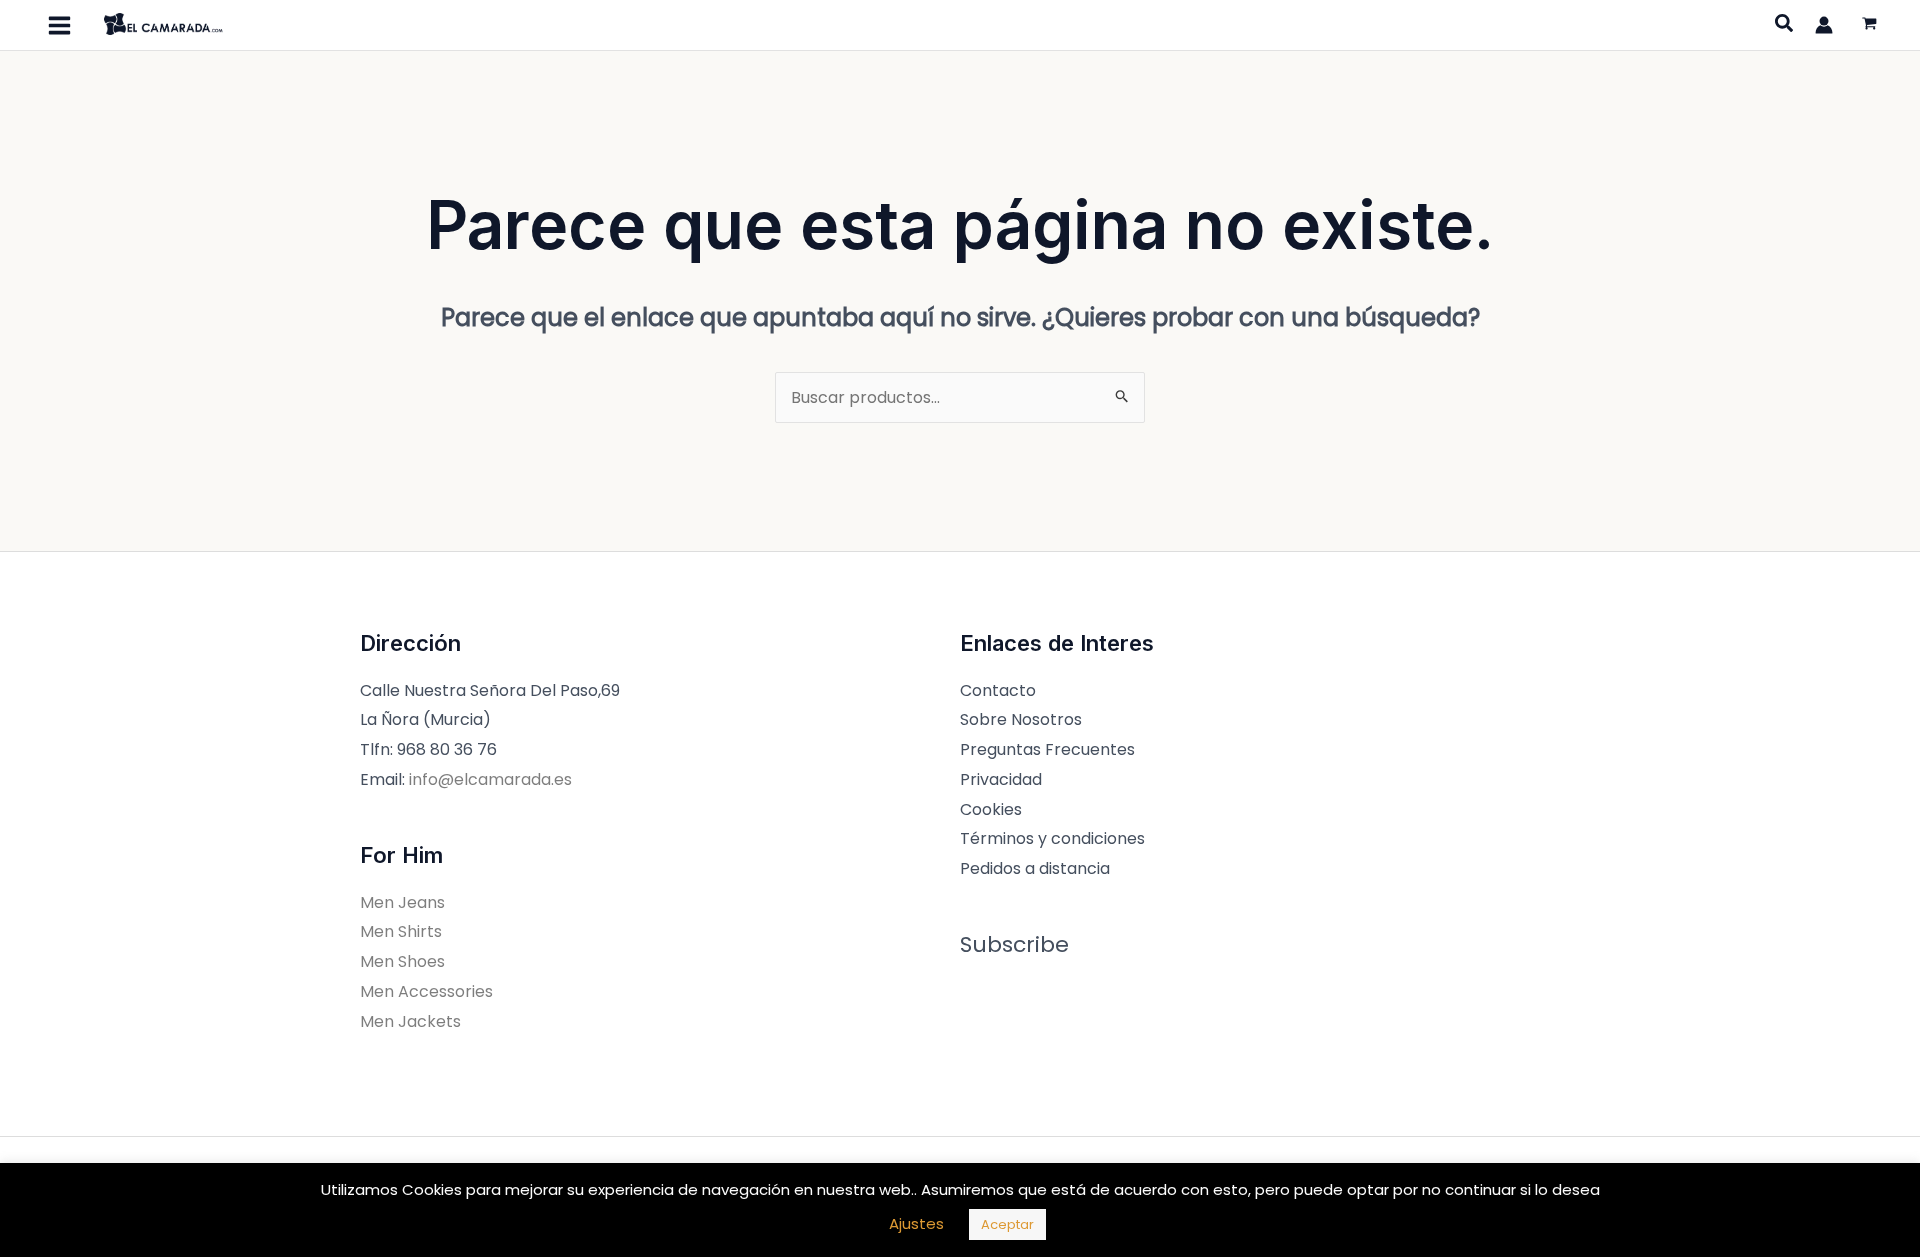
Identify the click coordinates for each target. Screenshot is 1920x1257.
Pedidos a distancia (1035, 868)
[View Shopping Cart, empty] (1869, 25)
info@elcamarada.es (490, 779)
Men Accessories (426, 991)
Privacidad (1001, 779)
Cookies (991, 809)
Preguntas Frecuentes (1047, 749)
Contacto (998, 690)
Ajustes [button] (916, 1223)
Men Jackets (410, 1021)
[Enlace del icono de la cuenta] (1824, 25)
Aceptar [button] (1007, 1224)
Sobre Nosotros (1021, 719)
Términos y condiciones (1052, 838)
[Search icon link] (1785, 26)
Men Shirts (401, 931)
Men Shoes (402, 961)
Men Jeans (402, 902)
